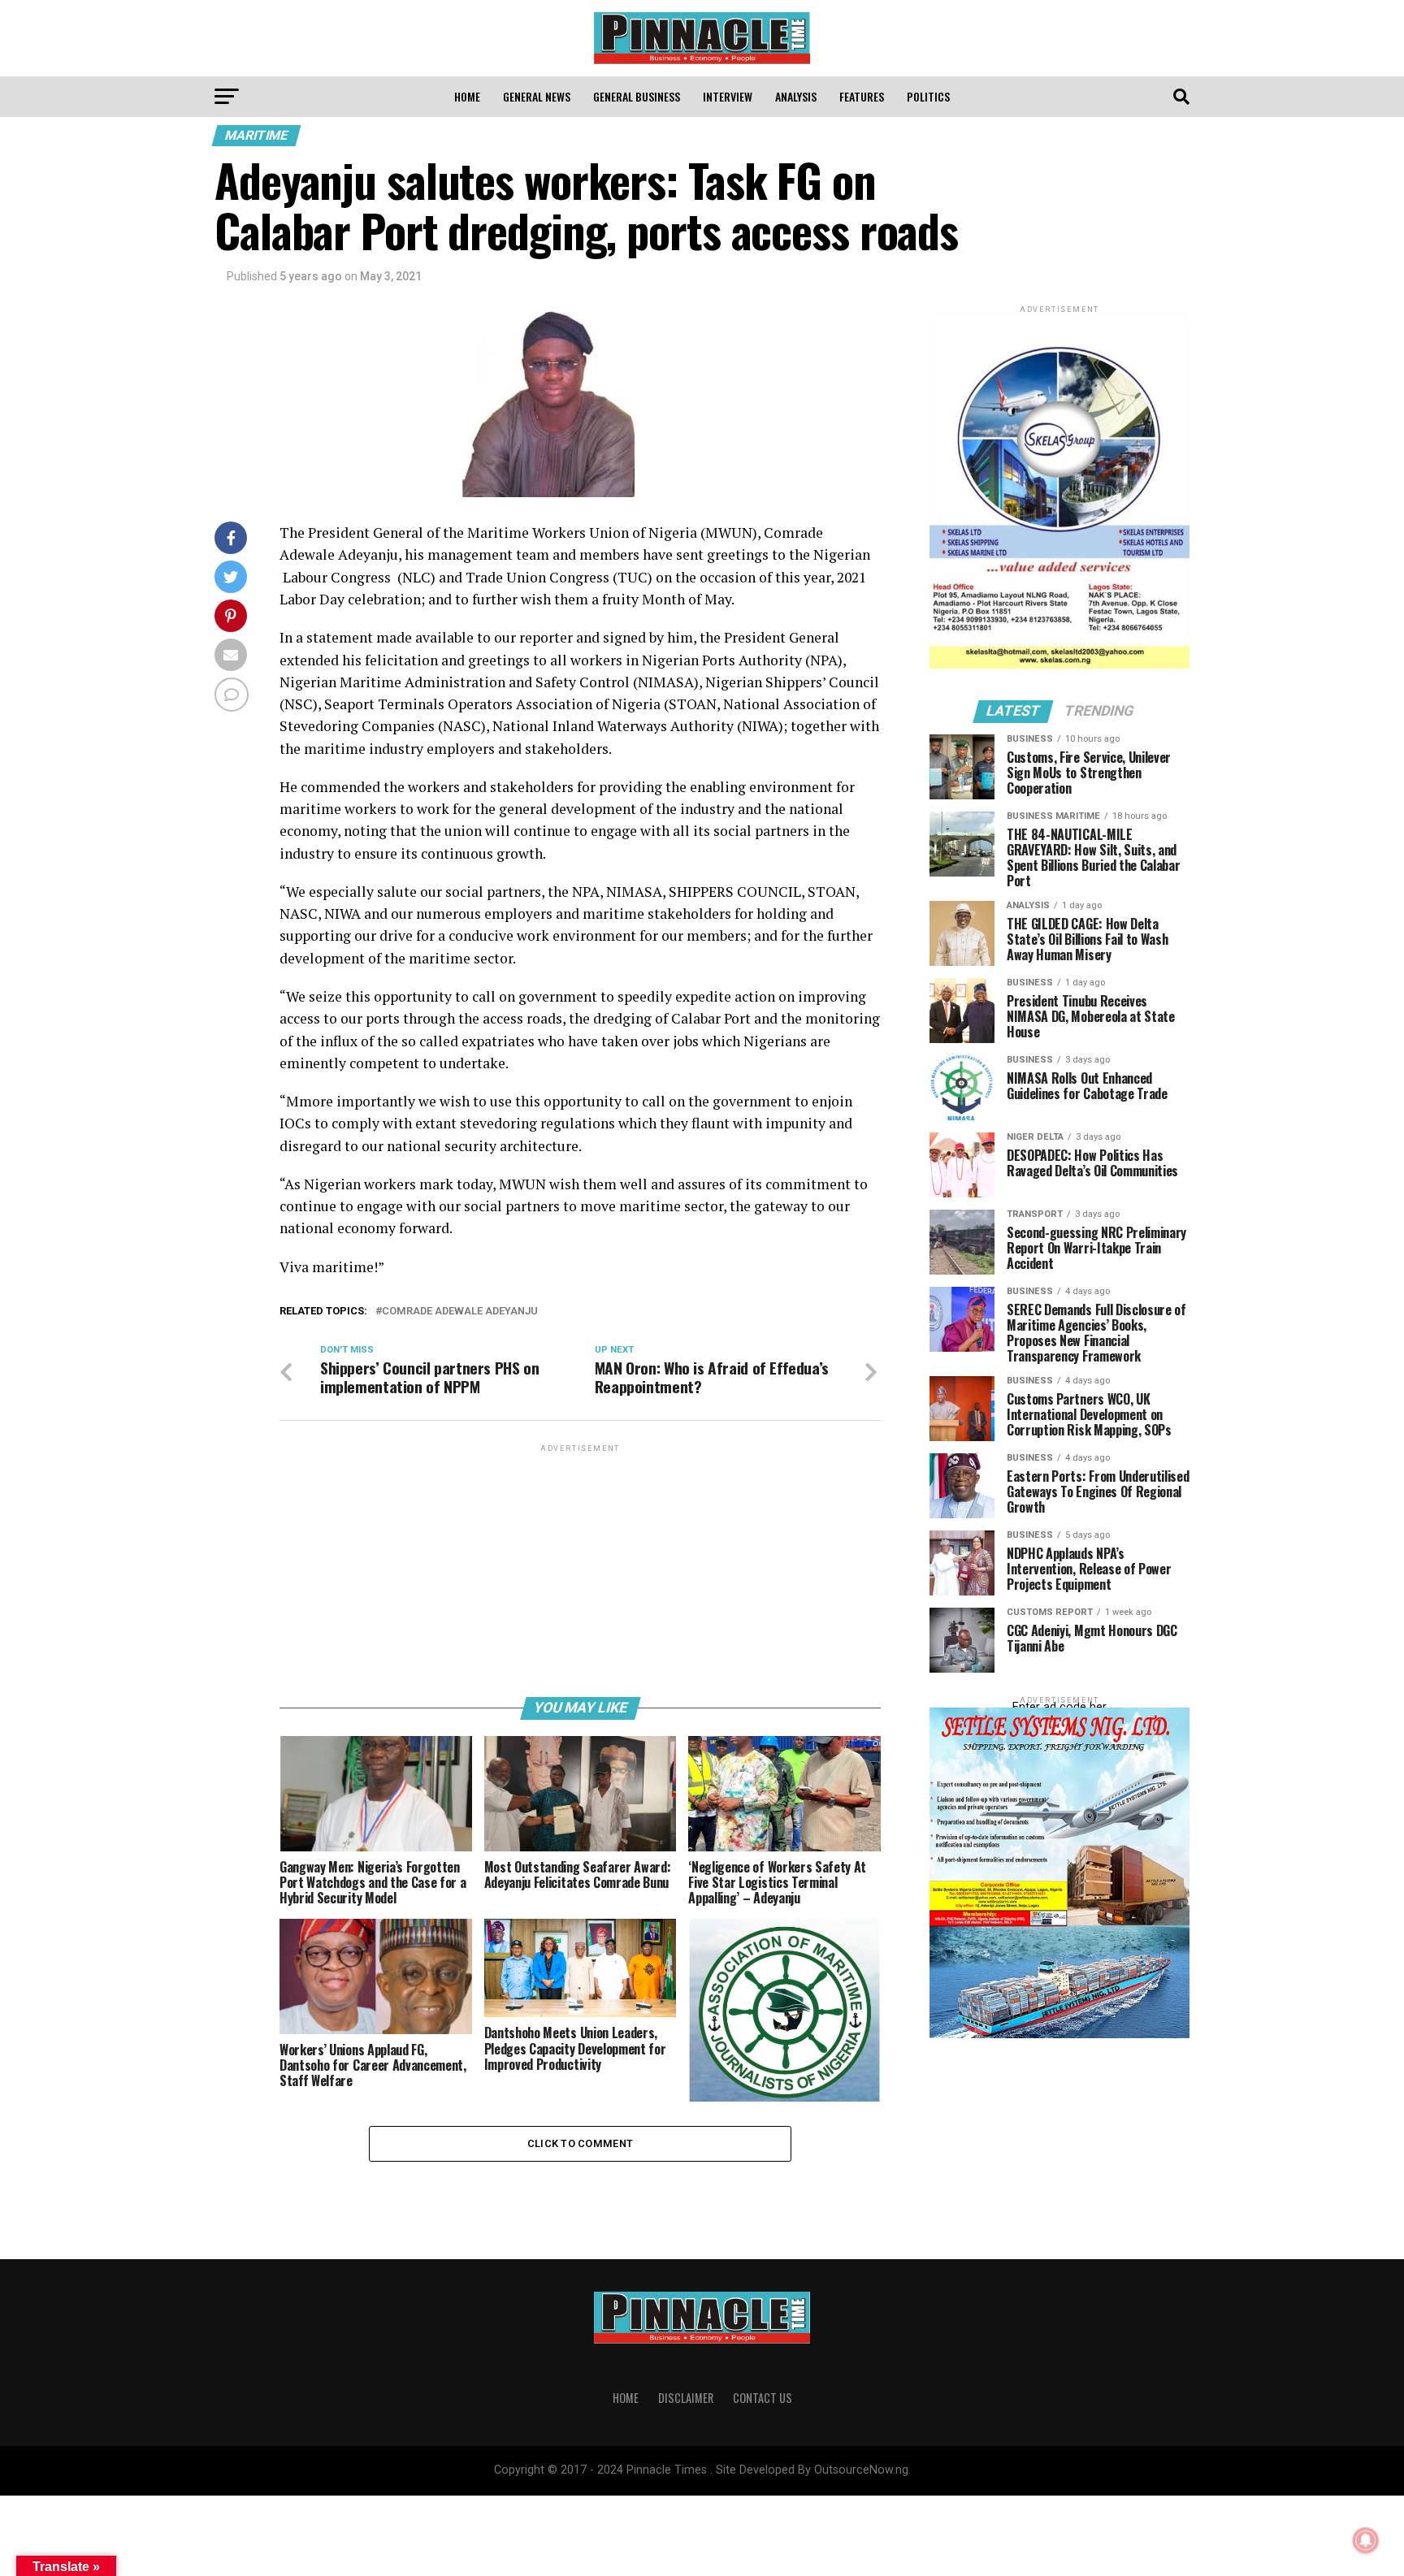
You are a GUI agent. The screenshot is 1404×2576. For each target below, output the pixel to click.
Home (467, 96)
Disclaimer (686, 2398)
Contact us (763, 2398)
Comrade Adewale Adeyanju (460, 1312)
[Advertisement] (580, 1569)
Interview (728, 96)
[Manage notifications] (1366, 2540)
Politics (928, 96)
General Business (637, 96)
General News (537, 96)
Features (862, 96)
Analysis (796, 96)
